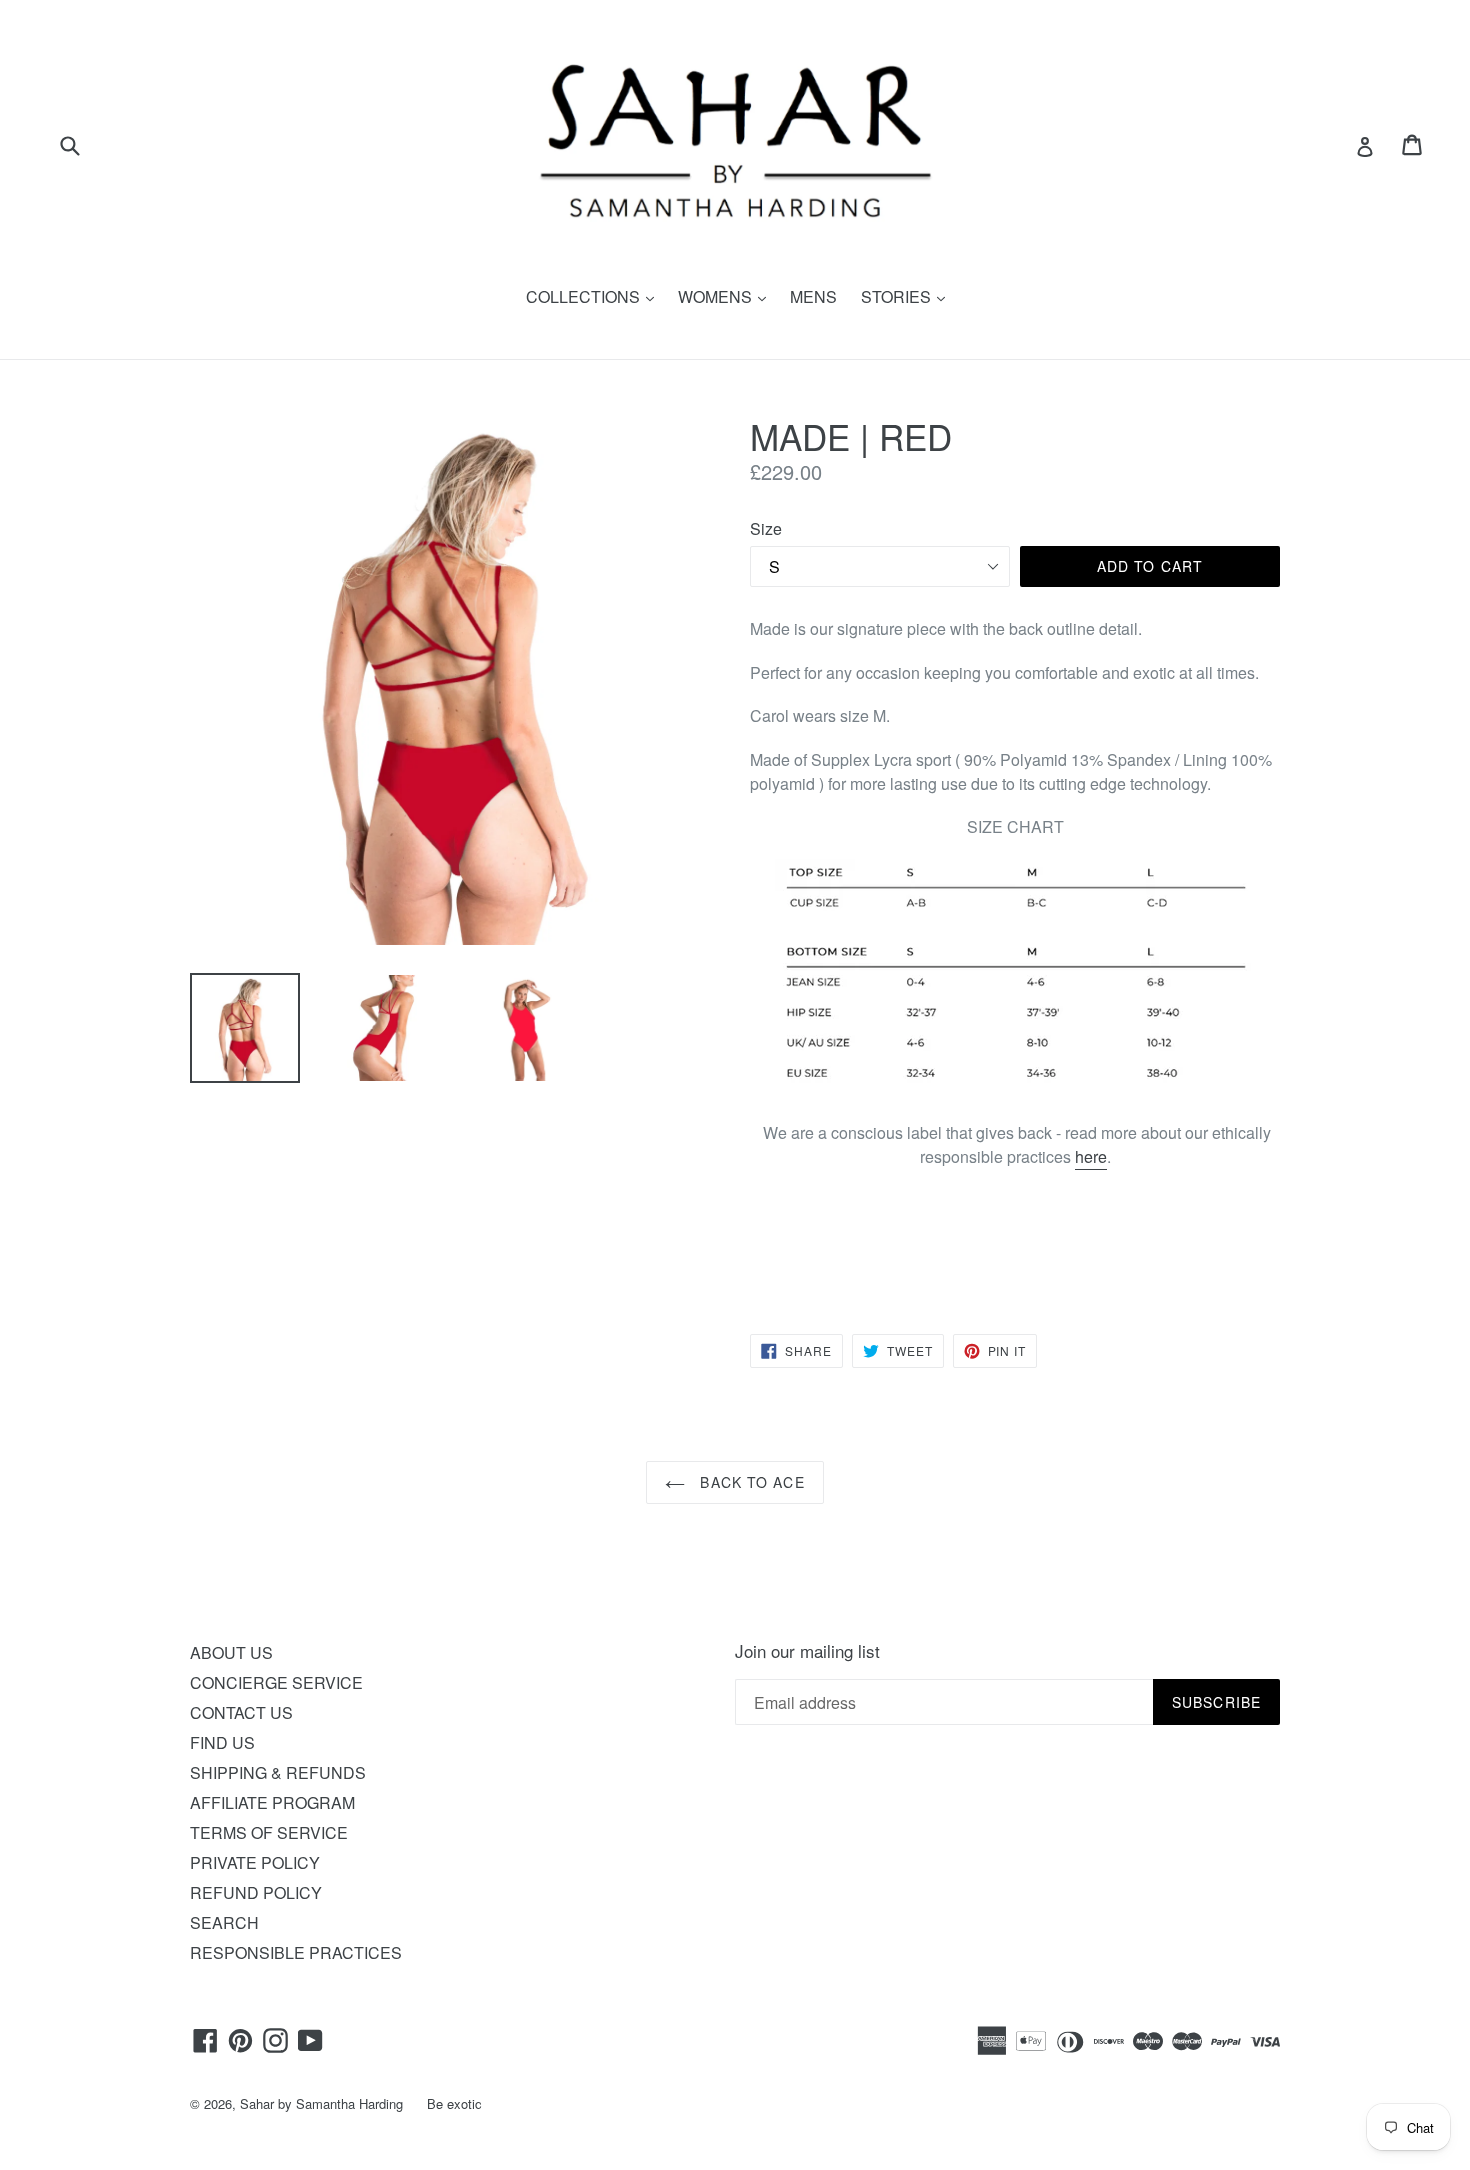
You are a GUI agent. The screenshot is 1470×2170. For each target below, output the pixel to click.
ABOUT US (231, 1652)
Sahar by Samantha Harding (321, 2103)
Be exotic (454, 2103)
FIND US (222, 1742)
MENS (813, 296)
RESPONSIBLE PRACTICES (296, 1952)
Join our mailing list (807, 1651)
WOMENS (727, 296)
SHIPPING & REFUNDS (278, 1772)
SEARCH (224, 1922)
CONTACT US (241, 1712)
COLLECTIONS (595, 296)
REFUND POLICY (256, 1892)
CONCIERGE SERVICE (276, 1682)
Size (766, 528)
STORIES (908, 296)
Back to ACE (749, 1482)
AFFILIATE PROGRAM (272, 1802)
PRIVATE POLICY (255, 1862)
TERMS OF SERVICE (269, 1832)
